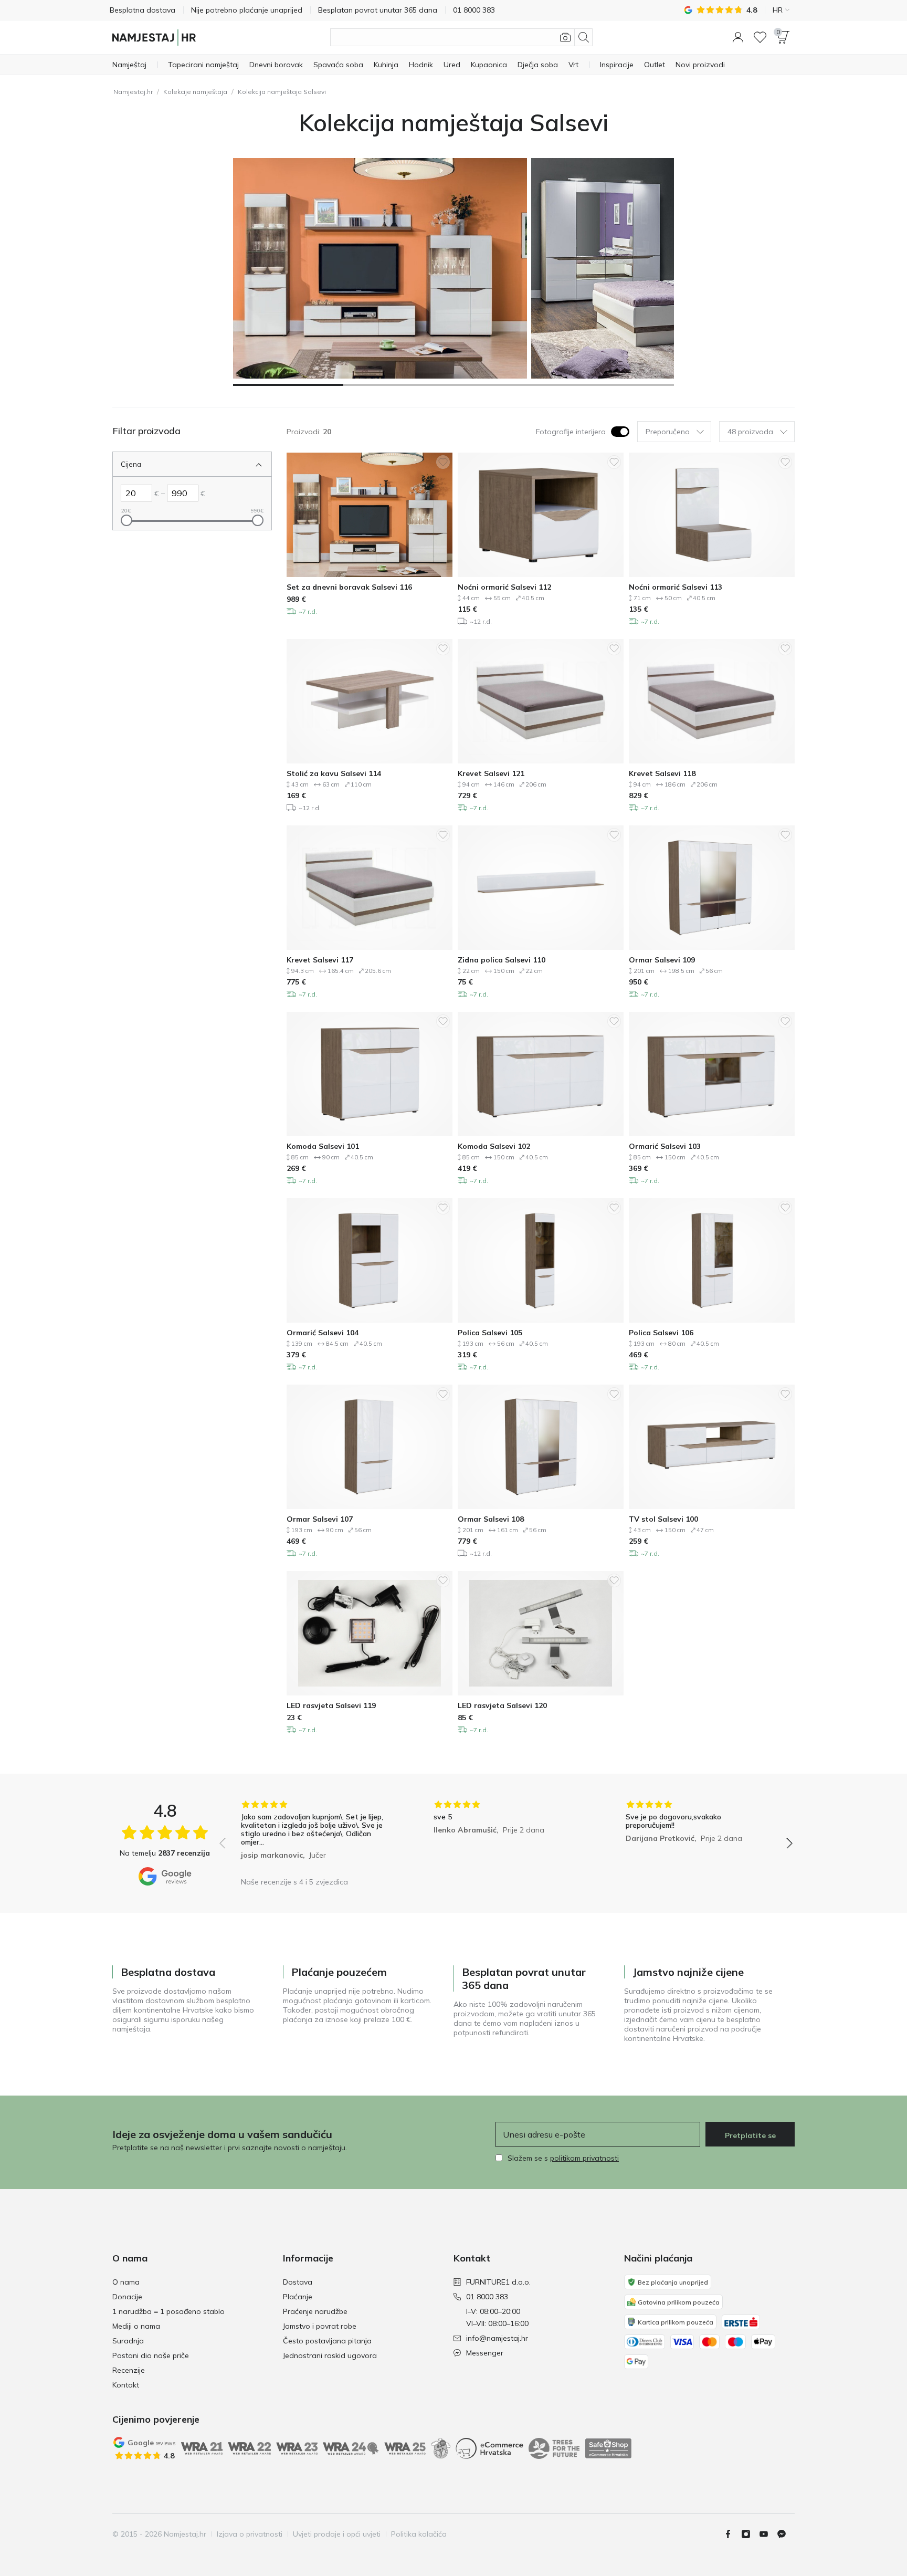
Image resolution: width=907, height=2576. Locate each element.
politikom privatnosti (584, 2158)
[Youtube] (768, 2534)
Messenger (485, 2353)
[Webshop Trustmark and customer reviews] (608, 2448)
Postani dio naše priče (151, 2355)
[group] (314, 1836)
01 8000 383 (487, 2297)
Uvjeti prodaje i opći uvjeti (337, 2534)
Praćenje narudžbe (315, 2311)
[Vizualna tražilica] (565, 37)
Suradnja (128, 2341)
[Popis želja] (760, 37)
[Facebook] (732, 2534)
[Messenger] (786, 2534)
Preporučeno (668, 432)
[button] (738, 37)
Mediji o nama (136, 2326)
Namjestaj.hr (133, 92)
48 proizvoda (750, 432)
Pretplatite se (750, 2135)
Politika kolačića (419, 2534)
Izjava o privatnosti (250, 2534)
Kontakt (126, 2385)
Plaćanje (298, 2297)
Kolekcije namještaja (195, 92)
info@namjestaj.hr (497, 2338)
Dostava (298, 2282)
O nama (126, 2282)
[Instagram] (750, 2534)
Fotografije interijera (571, 432)
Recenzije (129, 2370)
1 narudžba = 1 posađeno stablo (168, 2311)
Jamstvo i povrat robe (320, 2326)
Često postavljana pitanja (327, 2341)
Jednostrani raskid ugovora (330, 2355)
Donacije (127, 2297)
